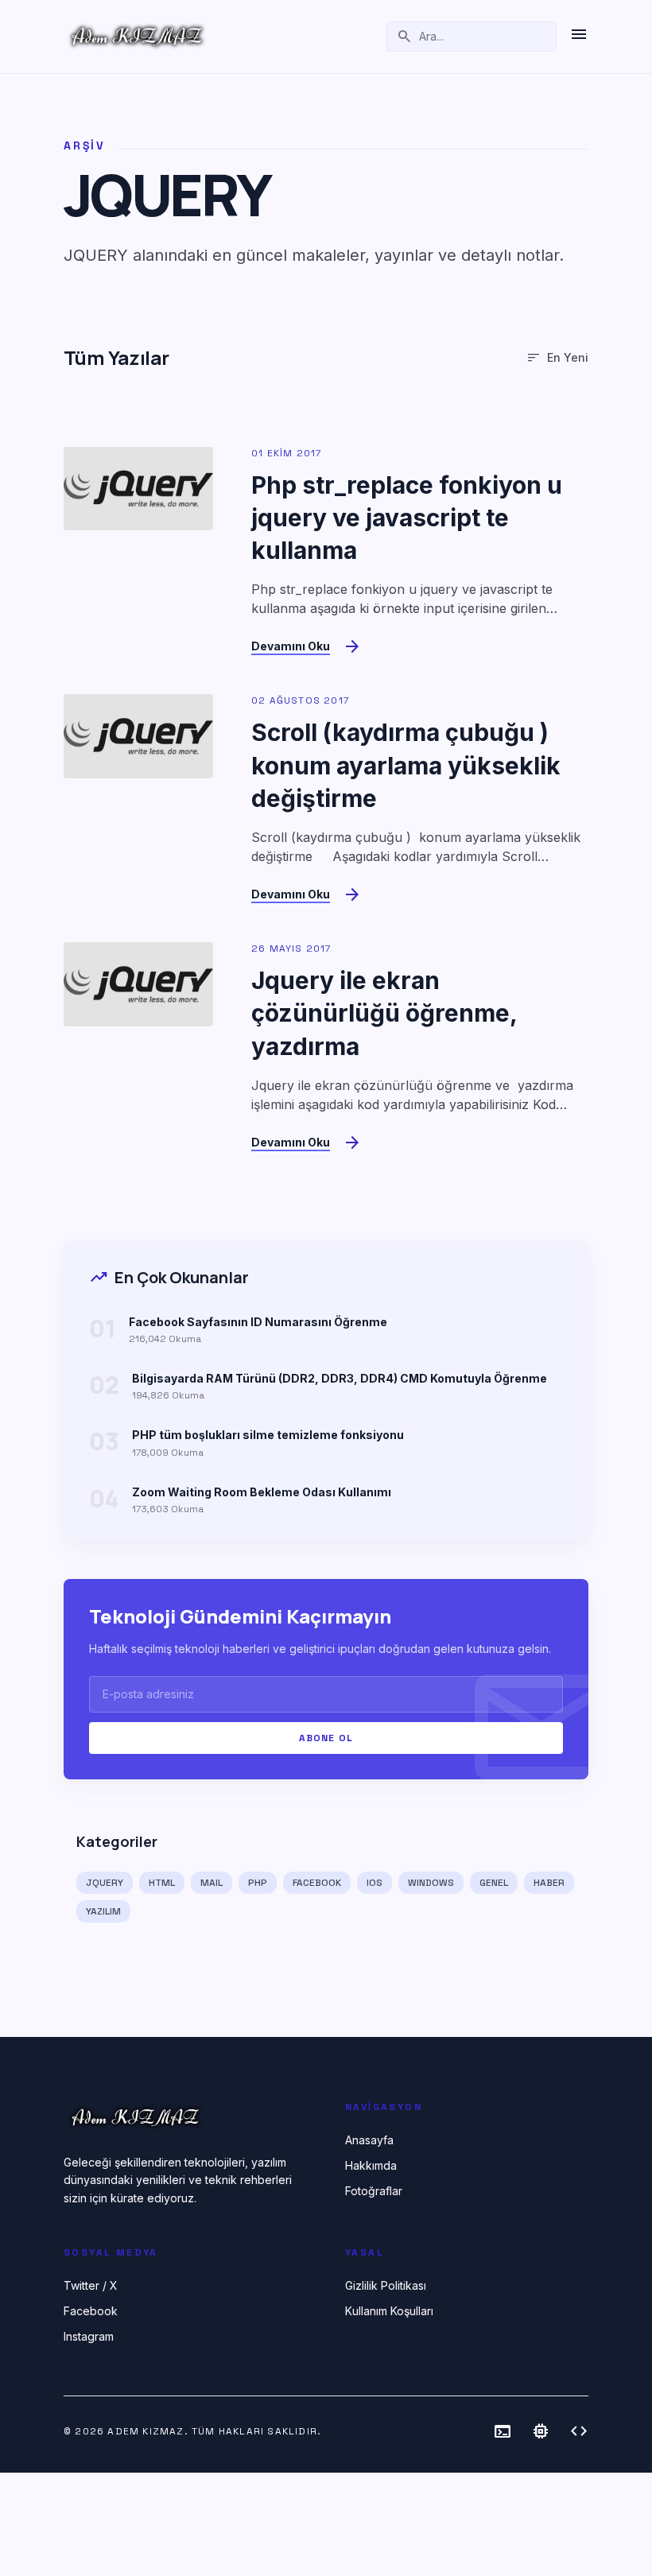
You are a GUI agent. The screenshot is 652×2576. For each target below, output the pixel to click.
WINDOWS (431, 1883)
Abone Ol (326, 1738)
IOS (375, 1883)
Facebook (91, 2311)
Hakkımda (371, 2165)
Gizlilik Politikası (386, 2285)
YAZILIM (103, 1911)
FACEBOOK (317, 1883)
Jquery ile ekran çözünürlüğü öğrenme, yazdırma (384, 1013)
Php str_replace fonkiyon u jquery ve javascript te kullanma (407, 518)
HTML (162, 1883)
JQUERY (105, 1883)
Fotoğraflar (374, 2191)
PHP (258, 1883)
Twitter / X (91, 2285)
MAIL (212, 1883)
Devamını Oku (291, 646)
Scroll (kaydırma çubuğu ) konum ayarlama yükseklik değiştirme (406, 765)
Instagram (89, 2336)
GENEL (494, 1883)
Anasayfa (369, 2140)
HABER (549, 1883)
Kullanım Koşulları (389, 2311)
